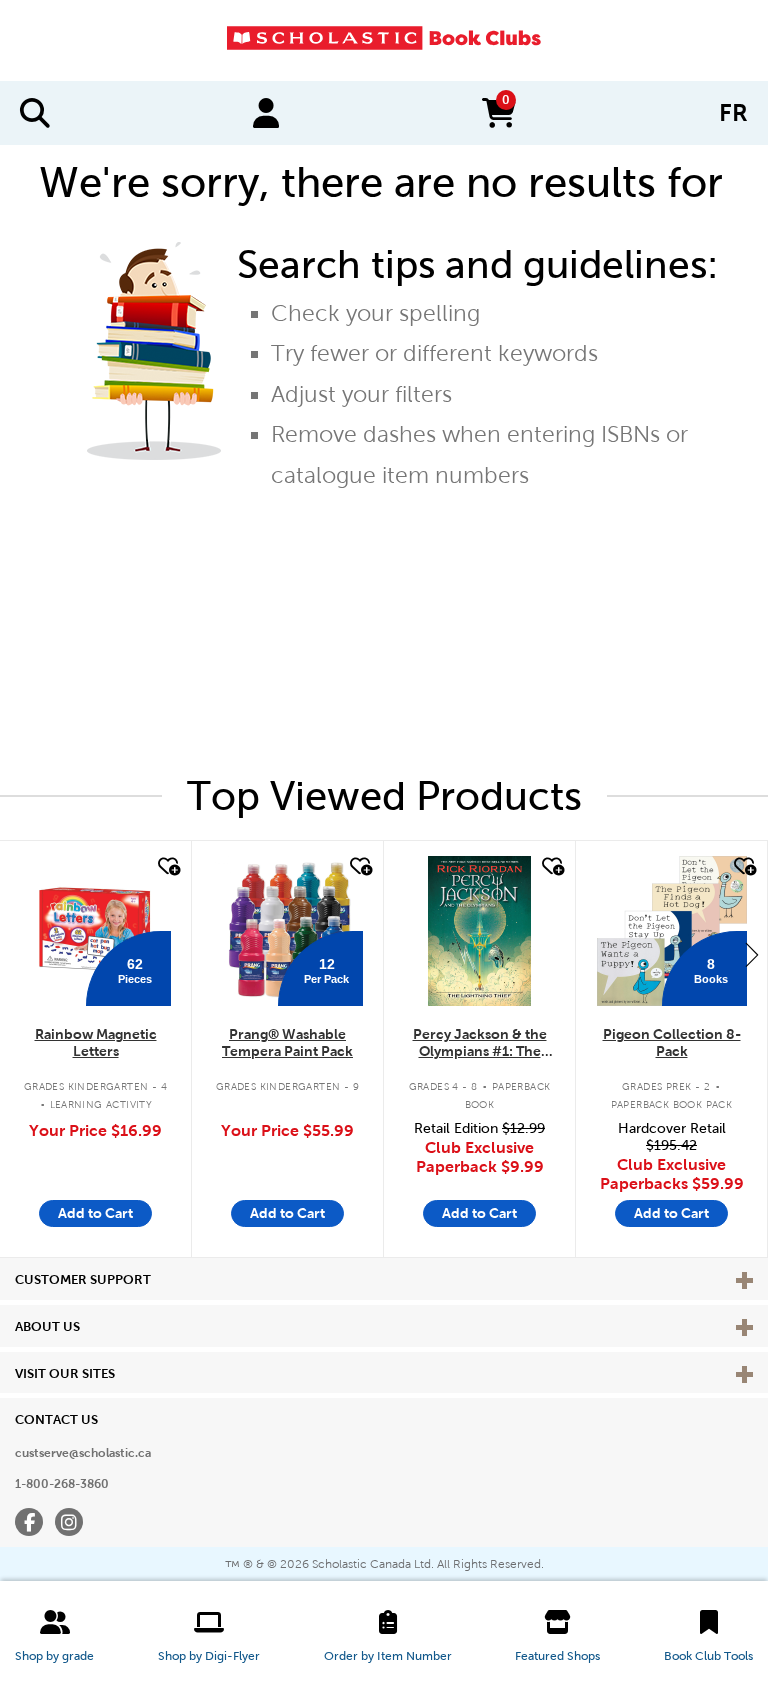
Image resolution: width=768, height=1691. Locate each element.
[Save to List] (167, 867)
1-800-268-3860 (62, 1484)
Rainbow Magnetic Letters (96, 1042)
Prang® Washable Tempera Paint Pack (287, 1042)
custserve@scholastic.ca (83, 1453)
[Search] (35, 113)
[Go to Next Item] (752, 954)
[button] (54, 1636)
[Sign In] (266, 113)
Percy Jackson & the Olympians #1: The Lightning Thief (480, 1043)
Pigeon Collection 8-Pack (672, 1042)
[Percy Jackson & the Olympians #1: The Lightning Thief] (479, 931)
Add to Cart (95, 1213)
